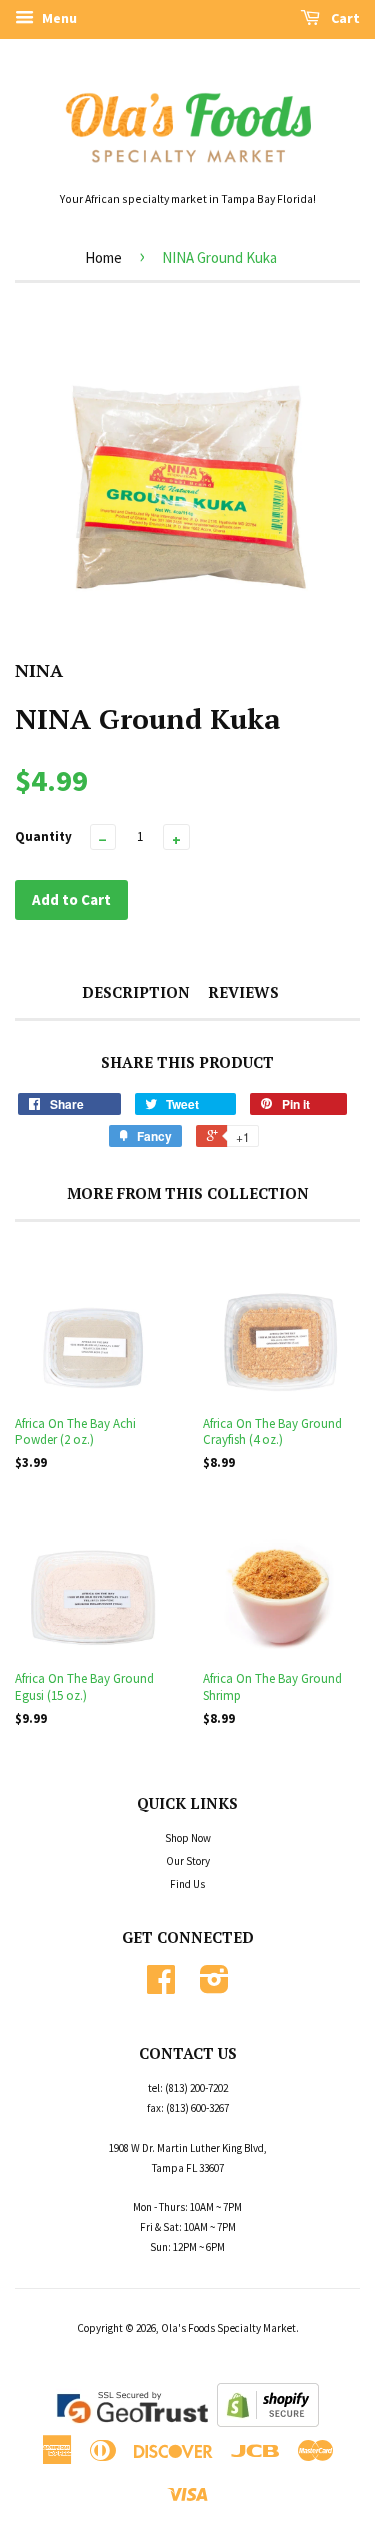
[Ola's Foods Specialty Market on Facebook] (161, 1987)
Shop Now (188, 1838)
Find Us (187, 1884)
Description (136, 992)
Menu (58, 18)
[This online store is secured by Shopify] (268, 2422)
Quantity (43, 836)
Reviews (243, 992)
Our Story (188, 1861)
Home (103, 257)
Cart (344, 18)
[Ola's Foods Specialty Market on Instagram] (214, 1987)
